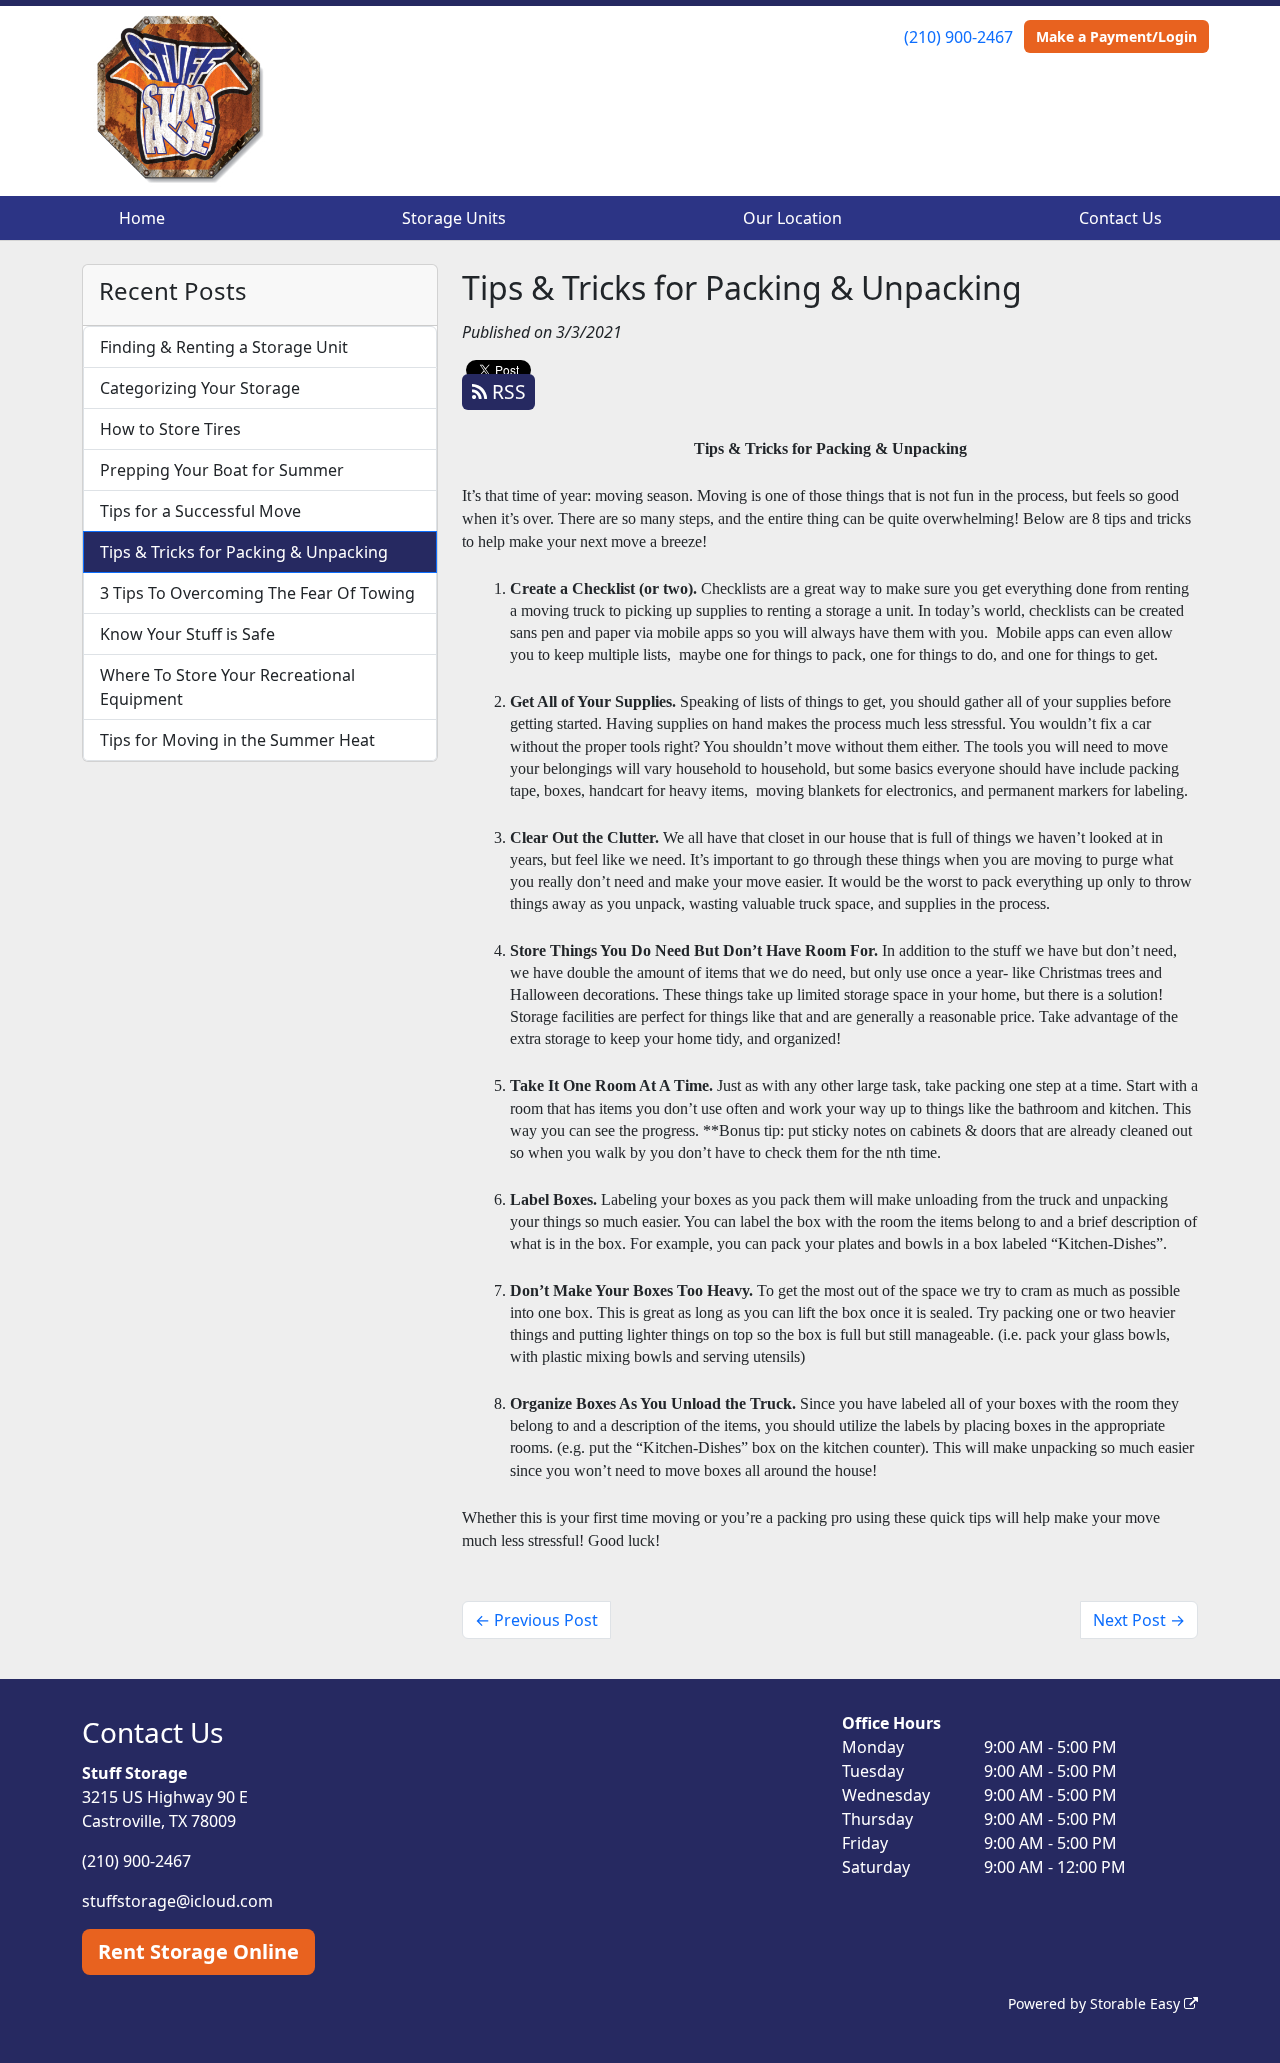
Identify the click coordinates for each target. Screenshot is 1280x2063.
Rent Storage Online (198, 1951)
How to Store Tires (170, 429)
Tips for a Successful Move (200, 511)
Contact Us (1120, 218)
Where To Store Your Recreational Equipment (227, 687)
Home (142, 218)
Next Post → (1139, 1620)
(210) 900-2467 (958, 37)
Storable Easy (1137, 2003)
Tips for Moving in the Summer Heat (237, 740)
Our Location (792, 218)
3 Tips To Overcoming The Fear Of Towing (257, 593)
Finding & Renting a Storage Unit (224, 347)
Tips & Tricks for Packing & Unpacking (244, 552)
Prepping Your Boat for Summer (222, 470)
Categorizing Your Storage (200, 388)
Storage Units (454, 218)
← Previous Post (536, 1620)
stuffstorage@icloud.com (177, 1901)
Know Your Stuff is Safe (187, 634)
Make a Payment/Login (1116, 36)
